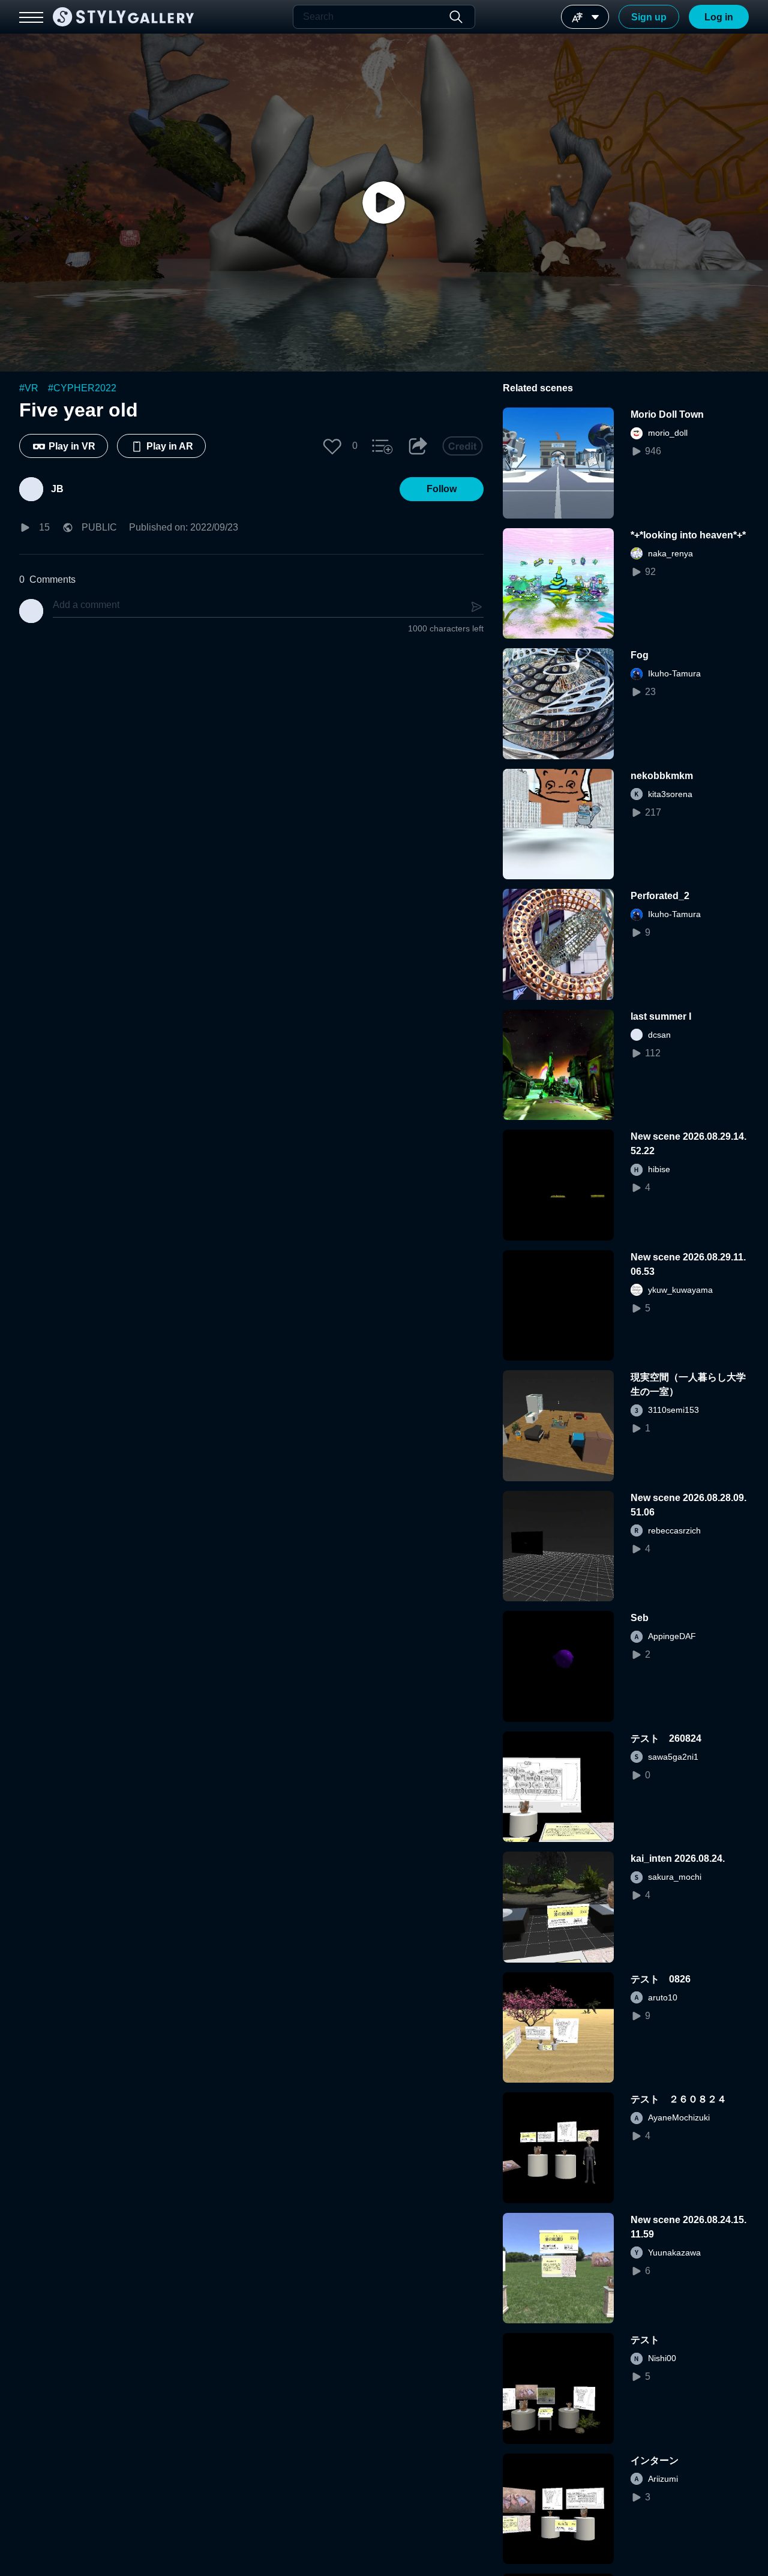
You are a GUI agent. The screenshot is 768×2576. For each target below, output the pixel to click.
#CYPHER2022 (82, 388)
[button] (332, 446)
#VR (29, 388)
